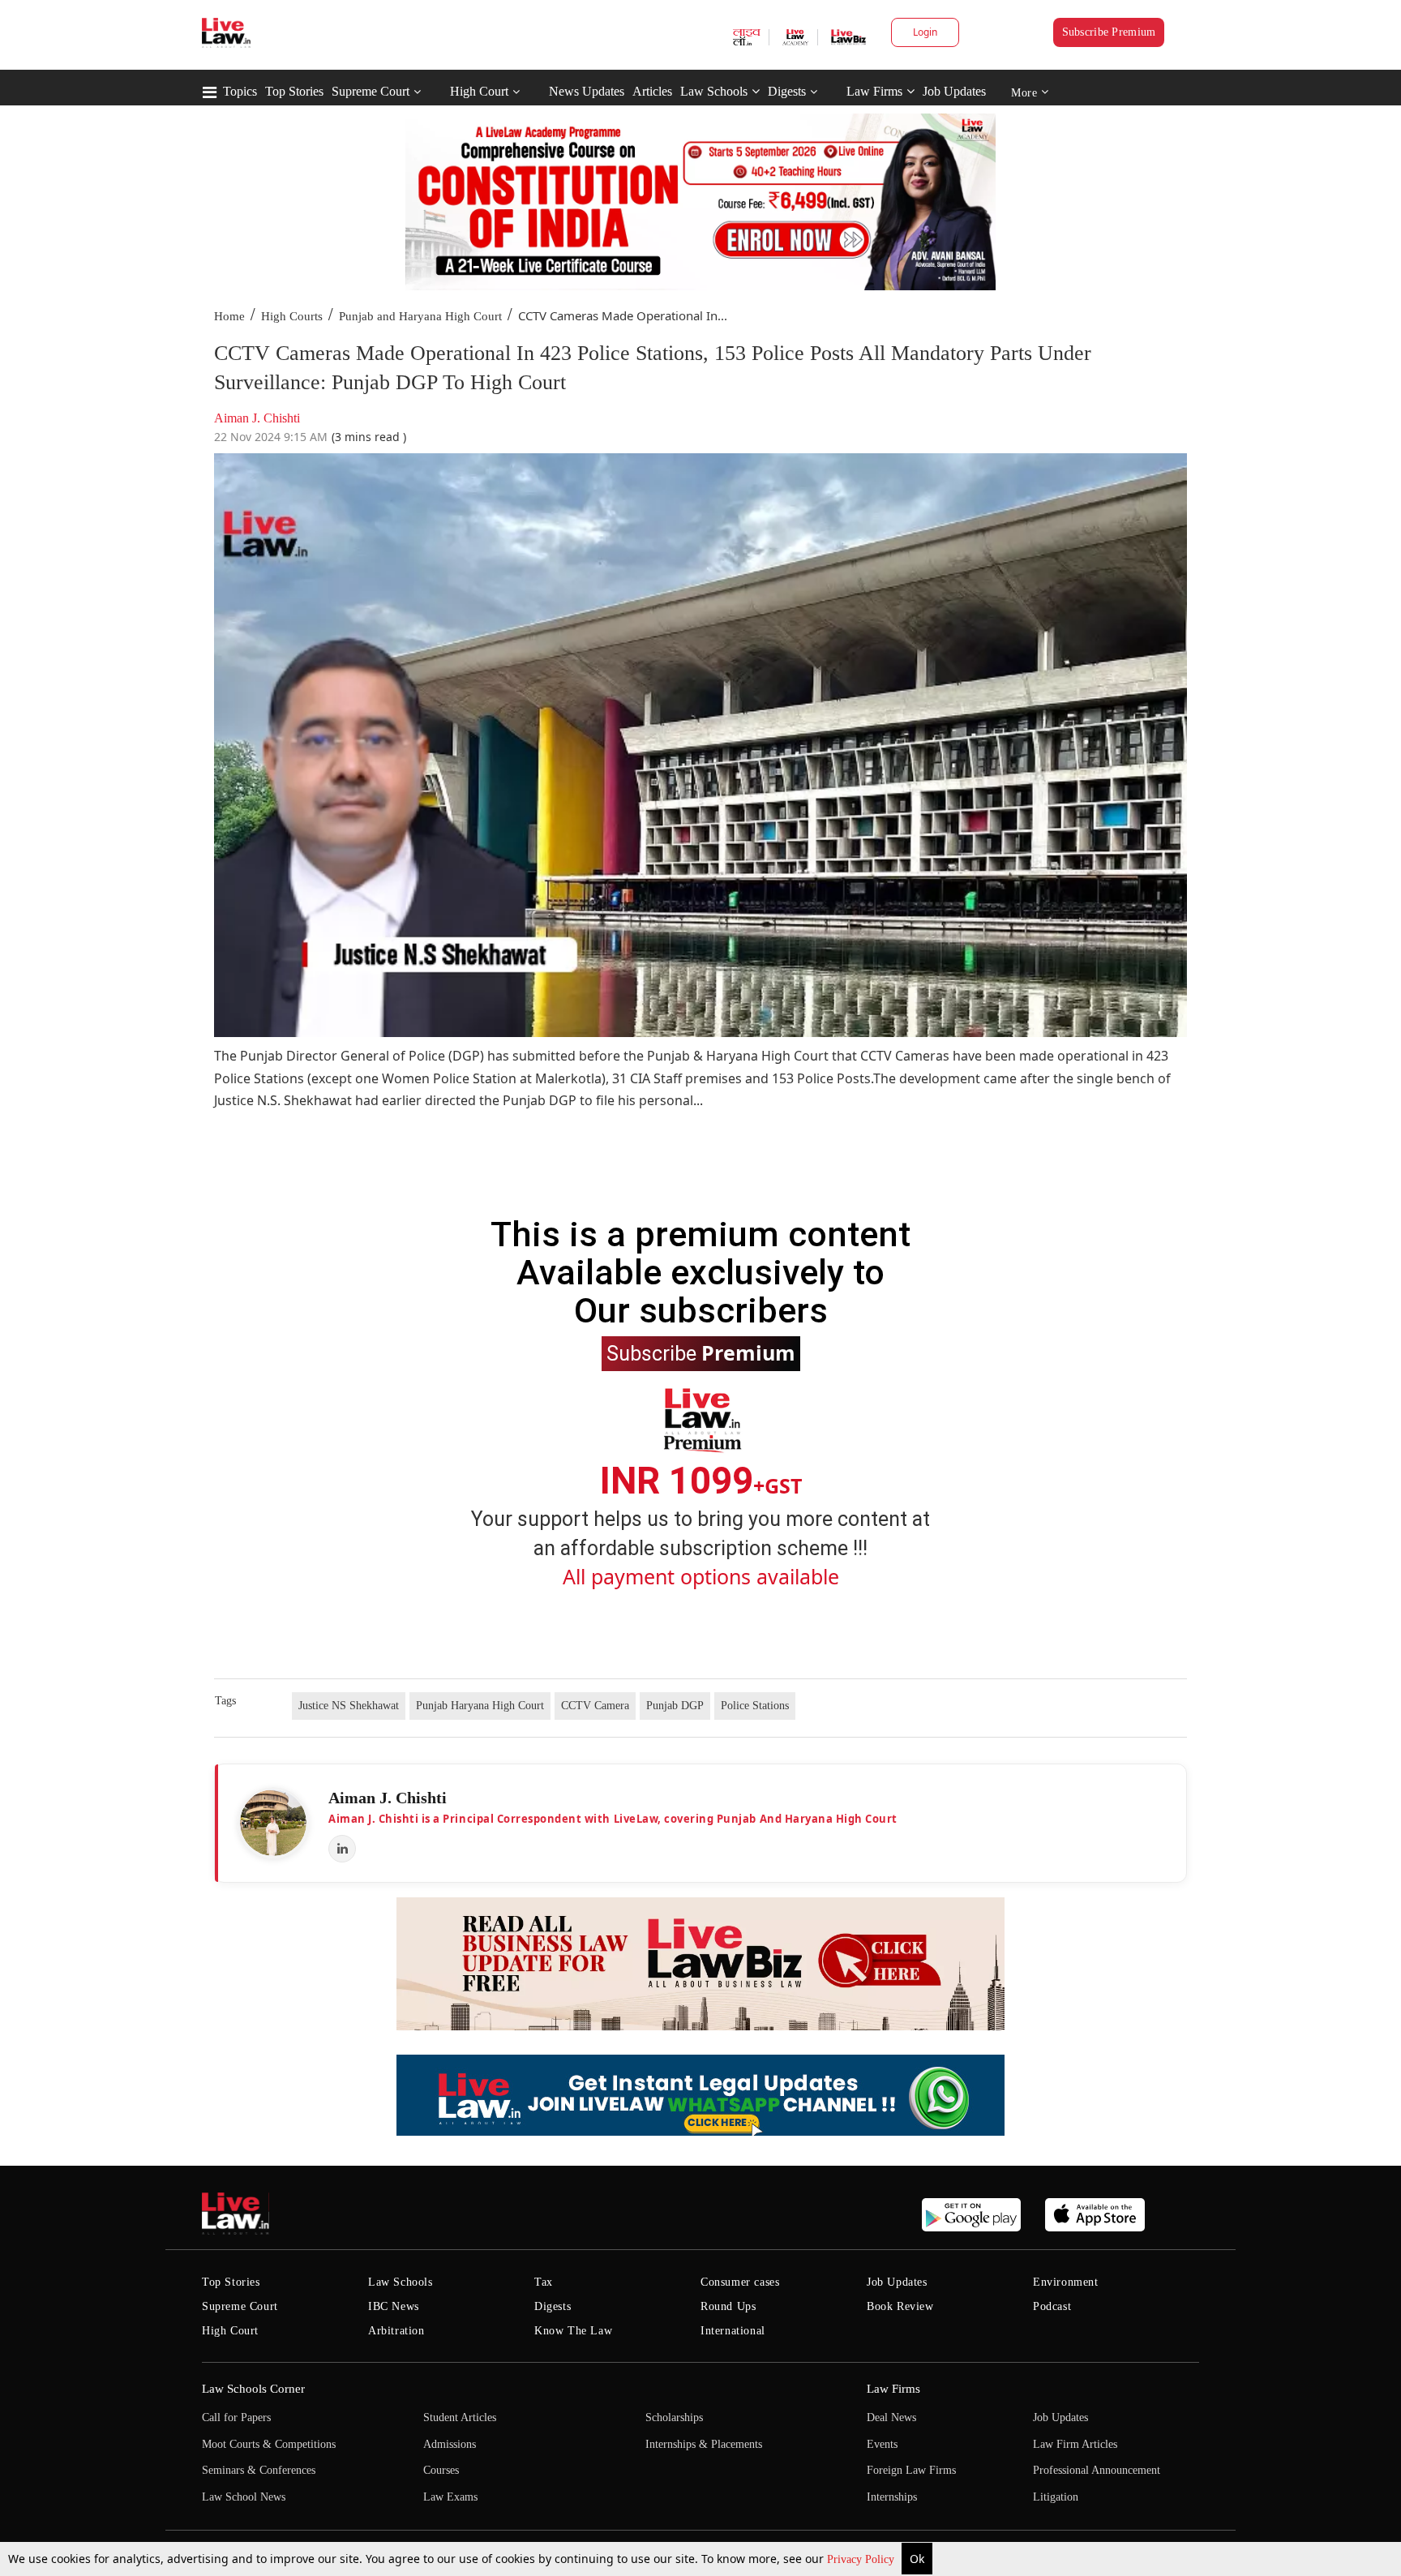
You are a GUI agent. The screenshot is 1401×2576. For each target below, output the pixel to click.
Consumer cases (740, 2282)
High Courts (292, 316)
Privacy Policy (862, 2559)
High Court (479, 91)
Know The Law (573, 2331)
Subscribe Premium (1109, 32)
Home (229, 316)
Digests (787, 91)
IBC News (394, 2306)
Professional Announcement (1097, 2470)
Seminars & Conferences (259, 2470)
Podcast (1052, 2306)
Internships (892, 2497)
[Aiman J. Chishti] (273, 1823)
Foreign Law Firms (911, 2470)
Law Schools (714, 91)
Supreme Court (371, 91)
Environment (1066, 2282)
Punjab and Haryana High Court (420, 316)
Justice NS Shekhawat (349, 1706)
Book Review (900, 2306)
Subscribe (701, 1352)
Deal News (891, 2417)
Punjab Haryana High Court (480, 1706)
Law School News (244, 2497)
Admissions (450, 2444)
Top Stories (294, 91)
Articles (652, 91)
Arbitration (396, 2331)
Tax (544, 2282)
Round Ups (728, 2306)
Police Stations (755, 1706)
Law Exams (450, 2497)
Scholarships (674, 2417)
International (733, 2331)
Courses (441, 2470)
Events (882, 2444)
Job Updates (954, 91)
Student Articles (460, 2417)
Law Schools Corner (253, 2389)
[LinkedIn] (342, 1849)
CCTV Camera (595, 1706)
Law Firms (874, 91)
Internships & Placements (704, 2444)
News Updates (587, 91)
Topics (240, 91)
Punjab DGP (675, 1706)
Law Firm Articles (1075, 2444)
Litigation (1056, 2497)
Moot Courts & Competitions (269, 2444)
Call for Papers (236, 2417)
